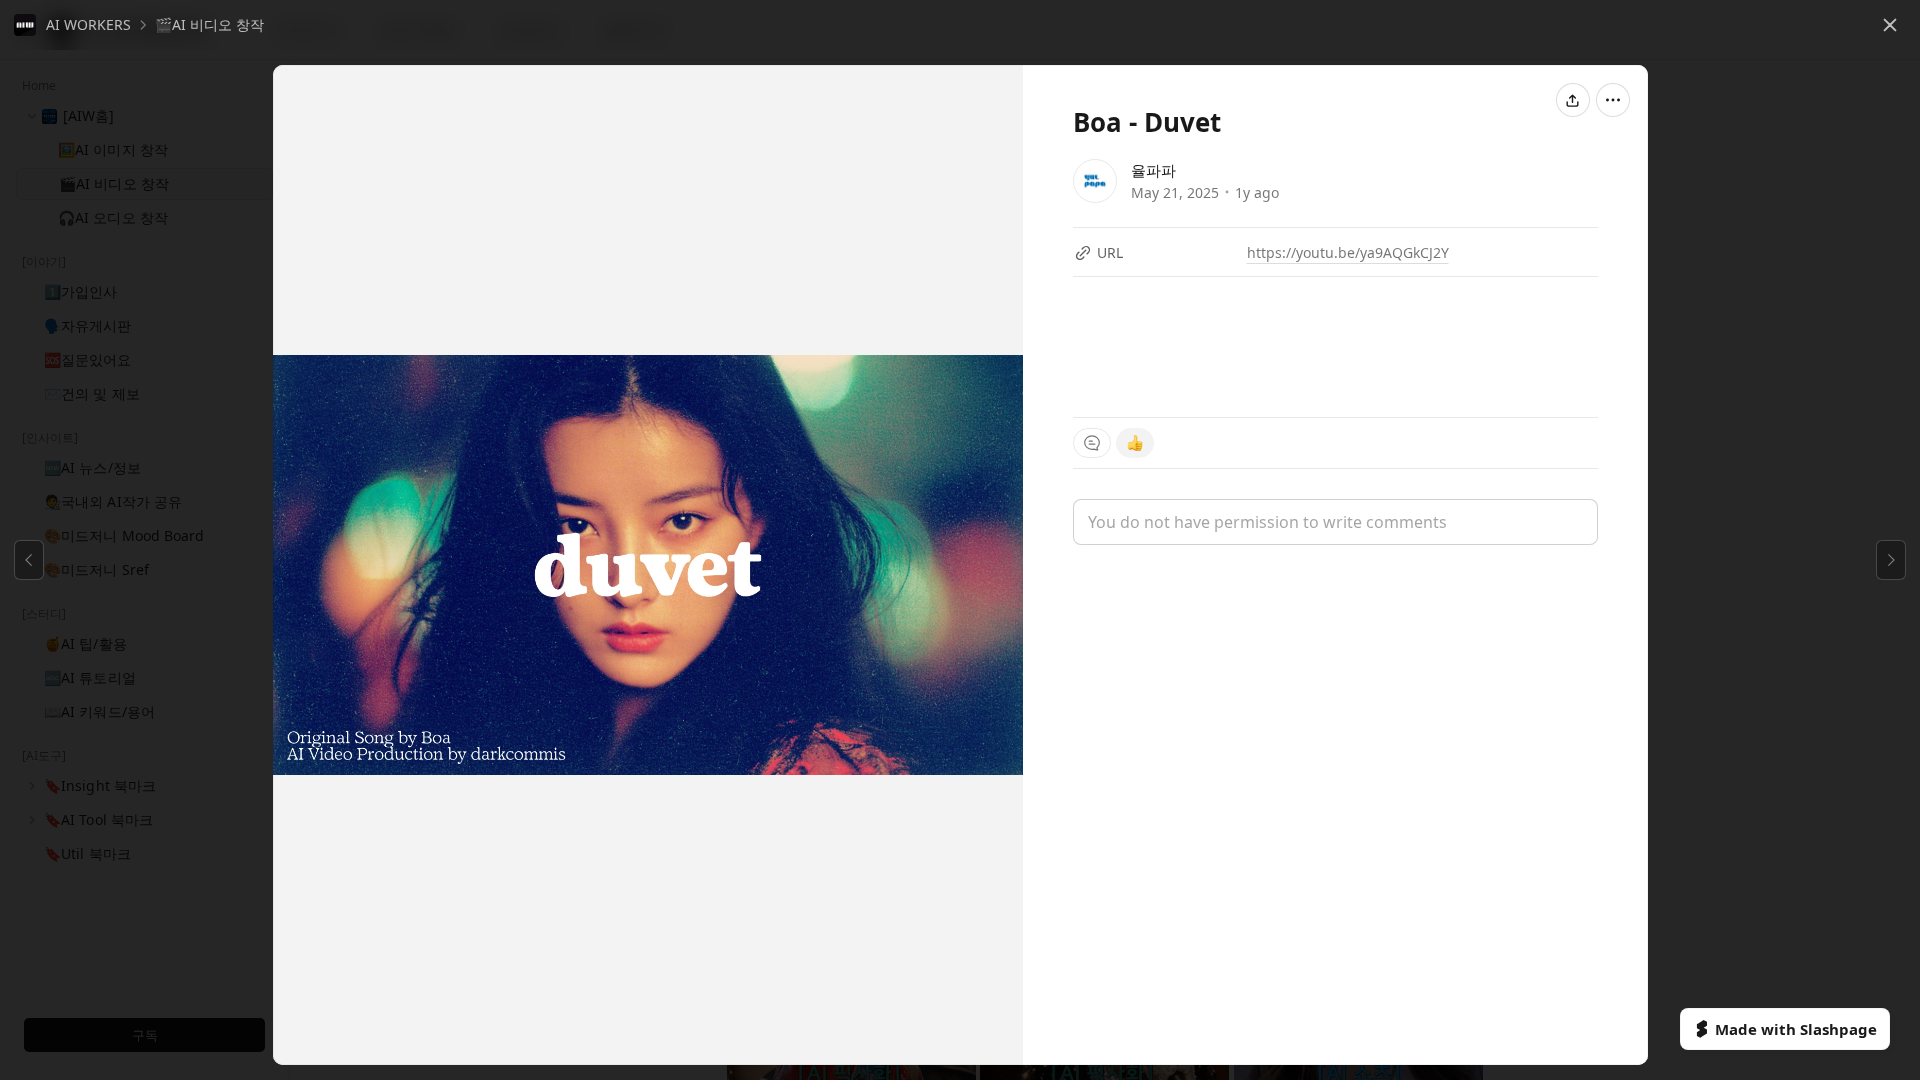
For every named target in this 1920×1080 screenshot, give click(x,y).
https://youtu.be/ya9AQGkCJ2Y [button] (1348, 252)
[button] (72, 25)
